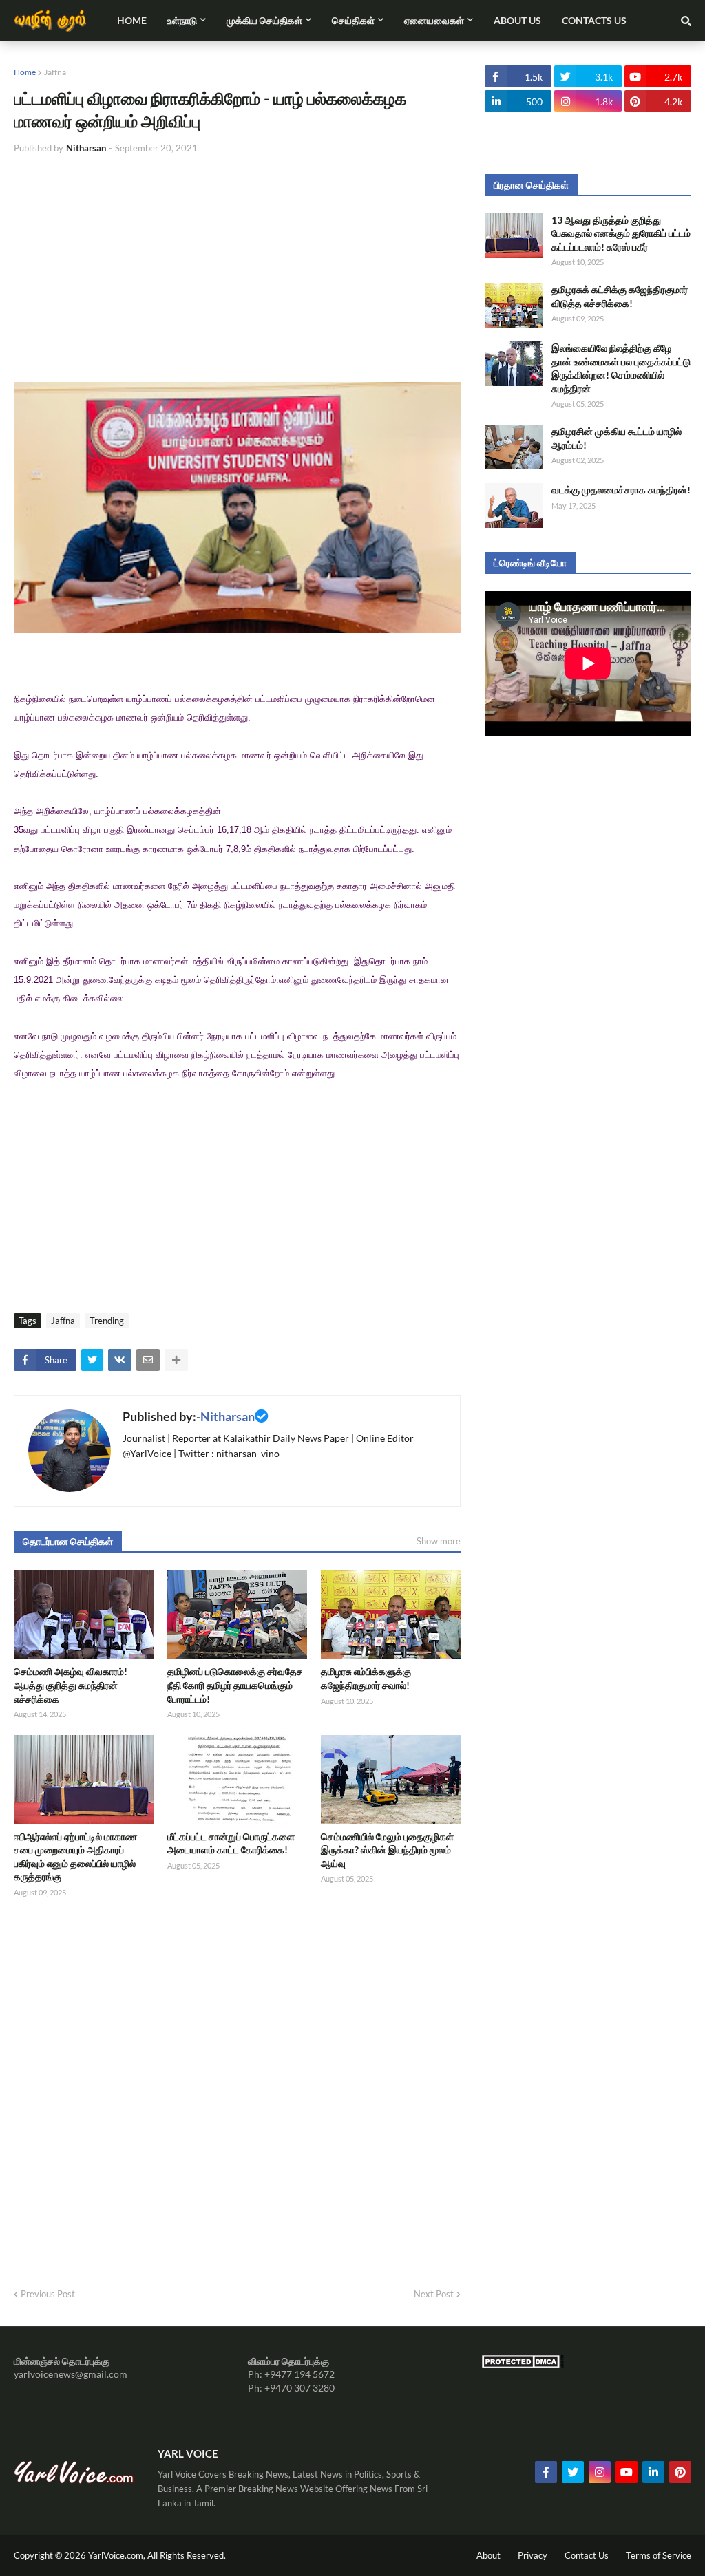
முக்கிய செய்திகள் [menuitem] (264, 20)
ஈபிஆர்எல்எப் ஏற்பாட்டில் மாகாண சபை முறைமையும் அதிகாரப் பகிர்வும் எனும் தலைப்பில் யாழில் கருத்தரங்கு (75, 1857)
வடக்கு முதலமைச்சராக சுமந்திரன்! (621, 490)
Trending (107, 1321)
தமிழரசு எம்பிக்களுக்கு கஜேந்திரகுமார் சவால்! (366, 1678)
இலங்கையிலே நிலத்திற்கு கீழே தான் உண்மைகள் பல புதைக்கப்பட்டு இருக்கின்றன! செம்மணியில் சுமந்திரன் (621, 368)
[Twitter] (92, 1360)
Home (25, 72)
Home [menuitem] (132, 20)
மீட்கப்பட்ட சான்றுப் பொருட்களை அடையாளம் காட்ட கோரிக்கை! (231, 1843)
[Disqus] (237, 2089)
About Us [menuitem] (517, 20)
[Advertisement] (237, 268)
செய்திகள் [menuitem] (353, 20)
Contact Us (587, 2555)
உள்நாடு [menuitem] (182, 20)
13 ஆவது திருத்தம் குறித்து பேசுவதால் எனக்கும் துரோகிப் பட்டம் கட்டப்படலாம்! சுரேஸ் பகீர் (621, 233)
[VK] (120, 1360)
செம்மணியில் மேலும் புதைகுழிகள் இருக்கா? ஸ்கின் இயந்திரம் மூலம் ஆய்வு (387, 1850)
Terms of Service (659, 2555)
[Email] (148, 1360)
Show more (439, 1541)
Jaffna (55, 72)
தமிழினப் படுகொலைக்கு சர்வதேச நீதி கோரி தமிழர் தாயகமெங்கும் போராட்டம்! (235, 1685)
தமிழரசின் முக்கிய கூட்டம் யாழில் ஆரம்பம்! (617, 438)
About (488, 2555)
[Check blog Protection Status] (523, 2365)
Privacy (533, 2555)
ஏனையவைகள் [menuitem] (434, 20)
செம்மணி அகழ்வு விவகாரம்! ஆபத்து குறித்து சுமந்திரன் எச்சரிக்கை (71, 1685)
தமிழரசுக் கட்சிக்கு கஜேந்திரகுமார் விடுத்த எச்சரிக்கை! (620, 296)
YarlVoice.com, (118, 2555)
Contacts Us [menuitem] (594, 20)
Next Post (434, 2294)
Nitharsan (228, 1416)
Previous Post (48, 2294)
